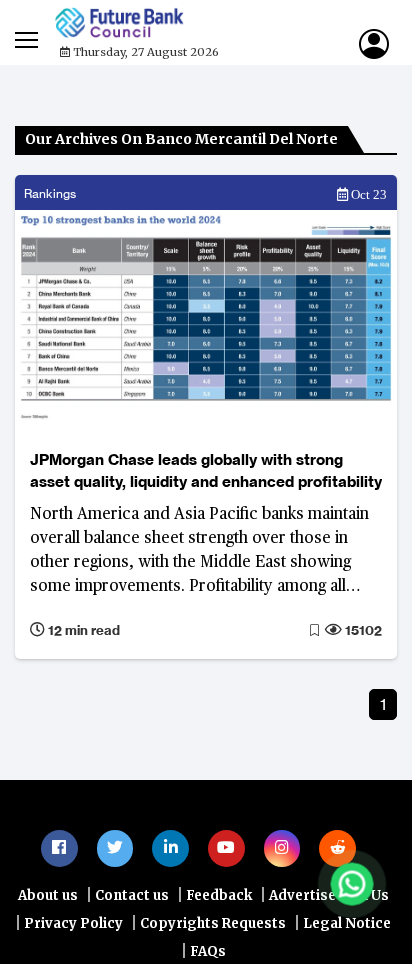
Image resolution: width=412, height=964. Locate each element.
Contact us (132, 898)
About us (48, 898)
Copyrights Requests (213, 926)
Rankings (50, 193)
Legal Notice (347, 926)
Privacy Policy (73, 926)
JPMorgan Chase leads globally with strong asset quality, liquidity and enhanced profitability (206, 470)
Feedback (219, 898)
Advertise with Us (329, 898)
